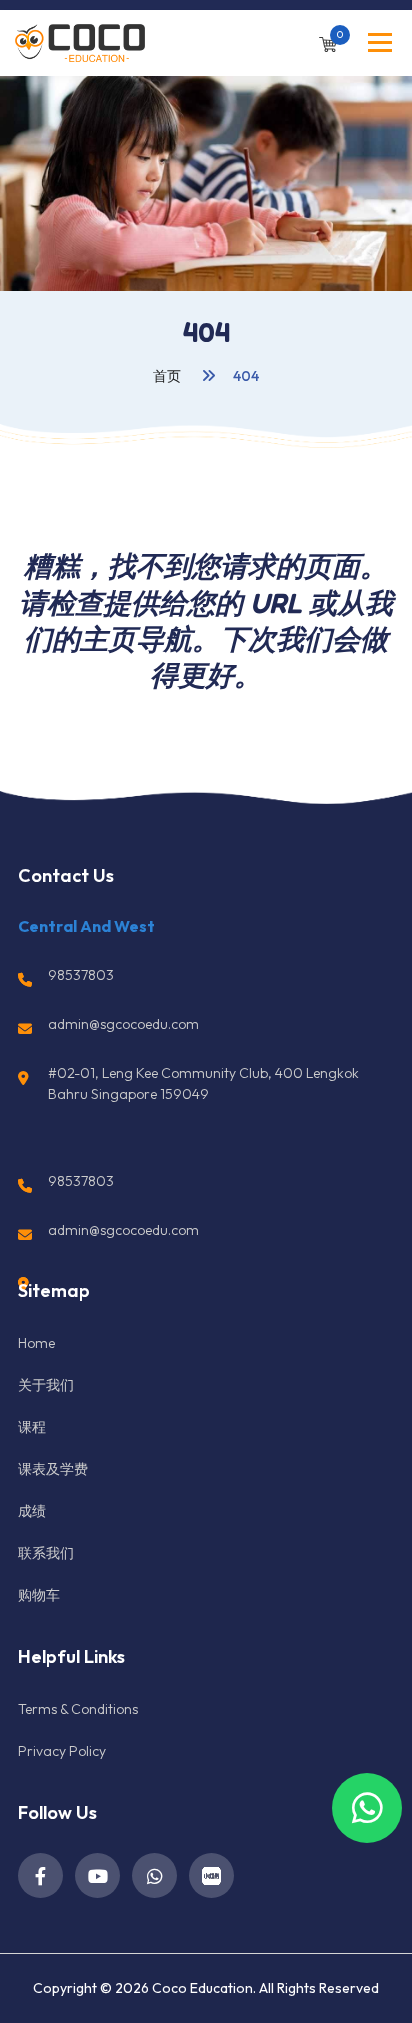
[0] (328, 42)
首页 (168, 376)
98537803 (81, 975)
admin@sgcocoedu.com (123, 1024)
